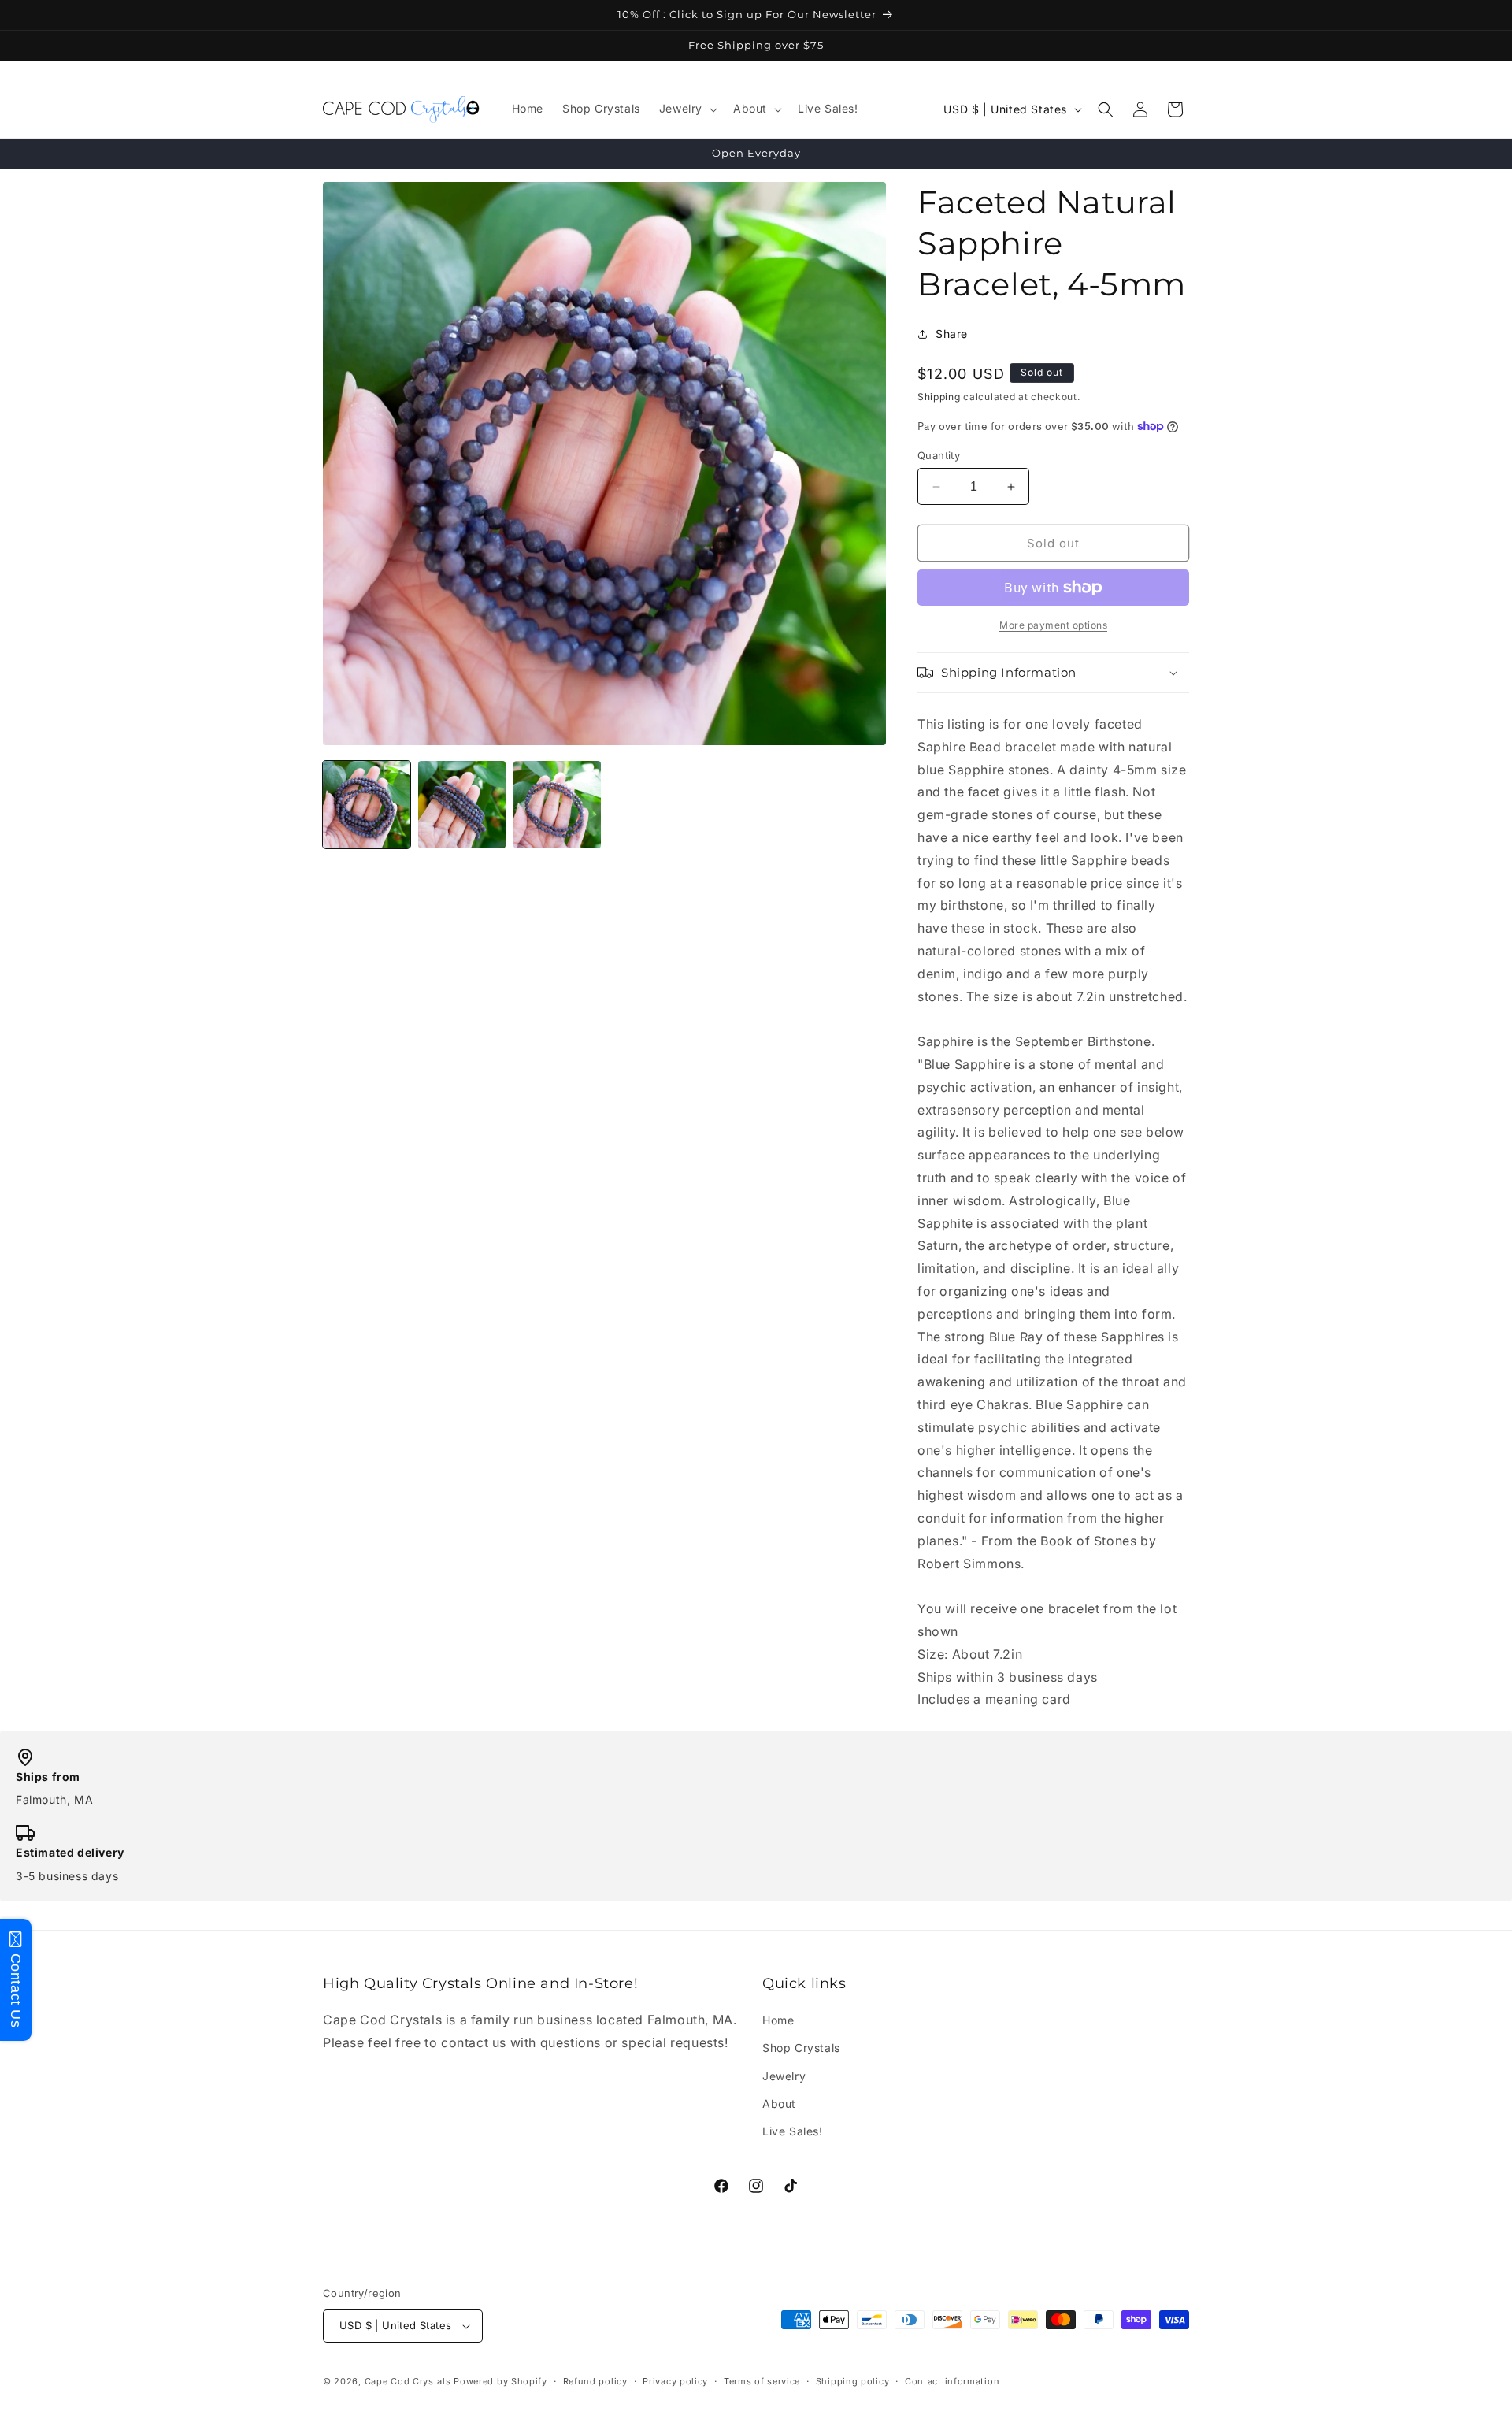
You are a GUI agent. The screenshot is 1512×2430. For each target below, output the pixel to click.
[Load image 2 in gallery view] (462, 805)
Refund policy (595, 2381)
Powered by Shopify (500, 2381)
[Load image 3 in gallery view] (557, 805)
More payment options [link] (1053, 625)
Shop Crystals (801, 2048)
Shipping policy (853, 2381)
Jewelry (784, 2076)
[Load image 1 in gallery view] (367, 805)
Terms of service (762, 2381)
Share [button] (952, 334)
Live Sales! (793, 2131)
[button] (687, 109)
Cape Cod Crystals (408, 2381)
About (779, 2104)
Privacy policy (675, 2381)
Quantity (939, 455)
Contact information (952, 2381)
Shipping (939, 397)
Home (778, 2020)
